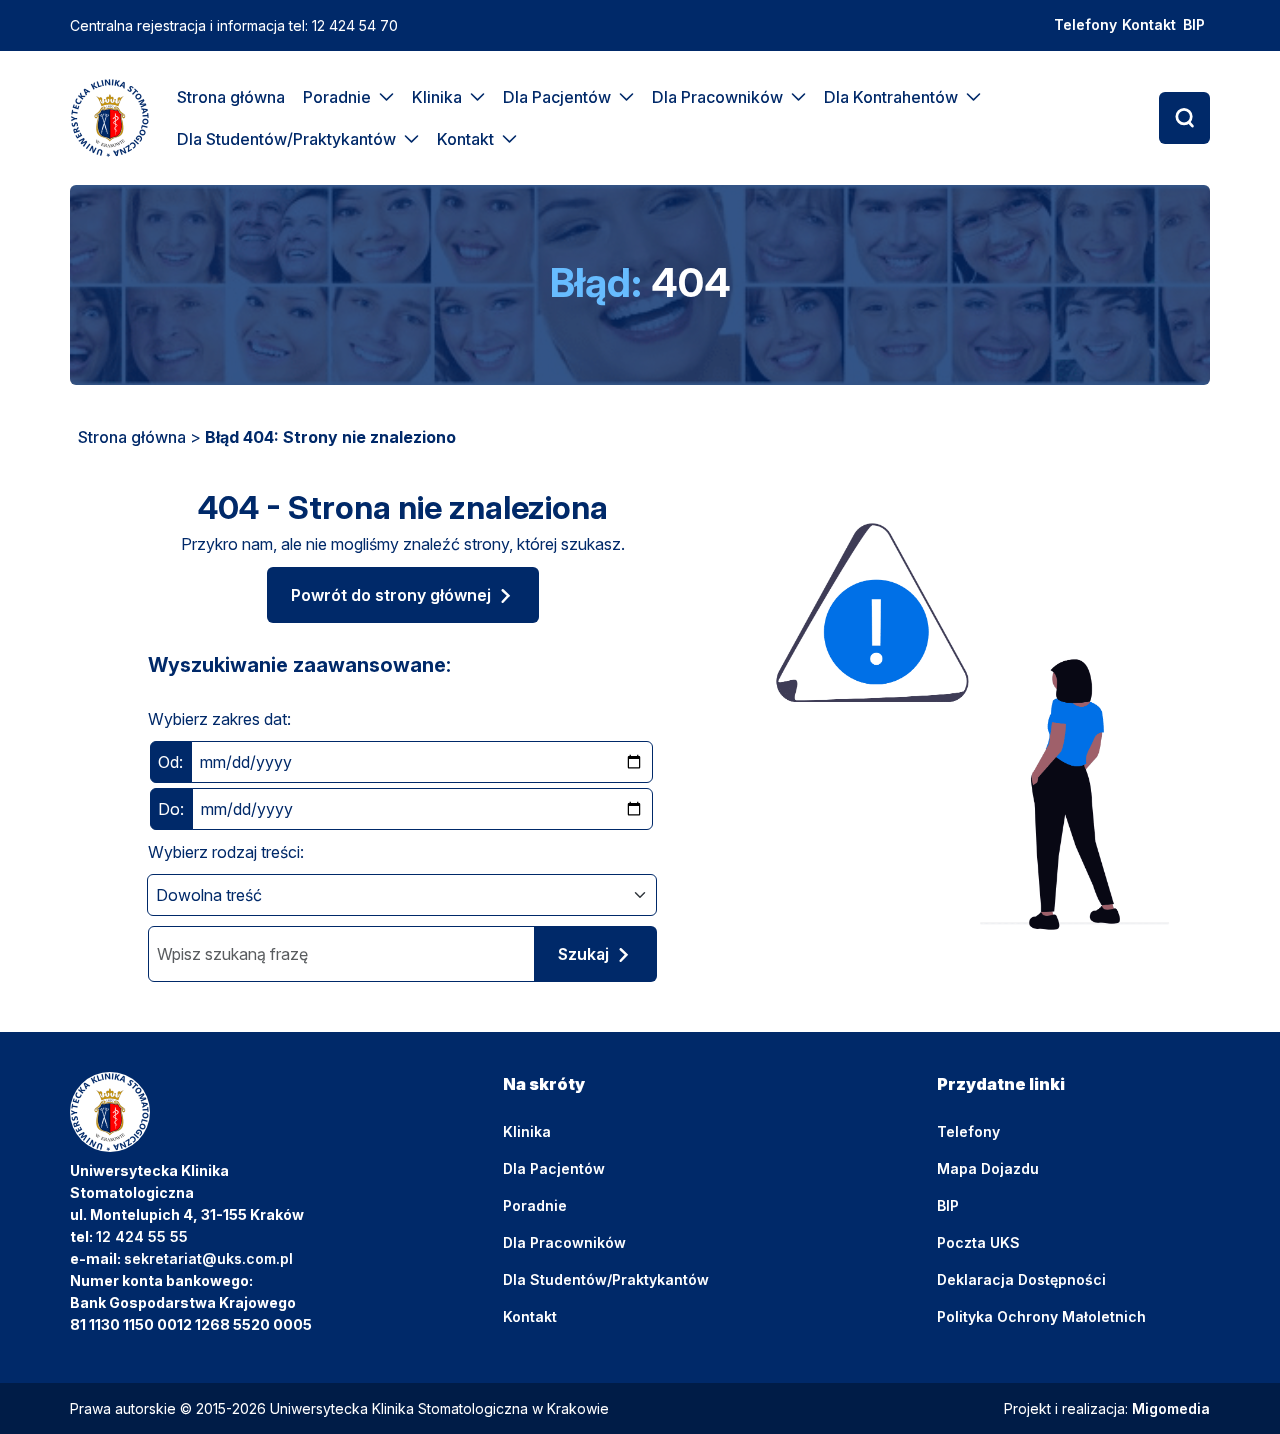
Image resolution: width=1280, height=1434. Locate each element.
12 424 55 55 (142, 1236)
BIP (1194, 24)
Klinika (437, 97)
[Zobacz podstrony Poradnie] (387, 97)
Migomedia (1171, 1408)
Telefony (1085, 24)
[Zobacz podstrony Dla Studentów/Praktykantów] (412, 139)
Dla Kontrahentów (891, 97)
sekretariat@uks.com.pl (208, 1258)
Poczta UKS (978, 1242)
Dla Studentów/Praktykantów (286, 139)
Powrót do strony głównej (391, 595)
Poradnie (337, 97)
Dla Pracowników (717, 97)
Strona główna (231, 97)
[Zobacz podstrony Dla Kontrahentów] (974, 97)
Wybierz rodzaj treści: (226, 852)
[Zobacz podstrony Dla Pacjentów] (627, 97)
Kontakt (1149, 24)
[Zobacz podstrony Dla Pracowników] (799, 97)
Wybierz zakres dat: (219, 719)
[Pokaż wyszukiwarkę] (1184, 118)
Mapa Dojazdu (988, 1168)
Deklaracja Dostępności (1021, 1279)
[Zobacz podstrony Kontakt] (510, 139)
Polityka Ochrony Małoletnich (1041, 1316)
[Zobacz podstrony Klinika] (478, 97)
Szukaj (583, 954)
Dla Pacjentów (557, 97)
